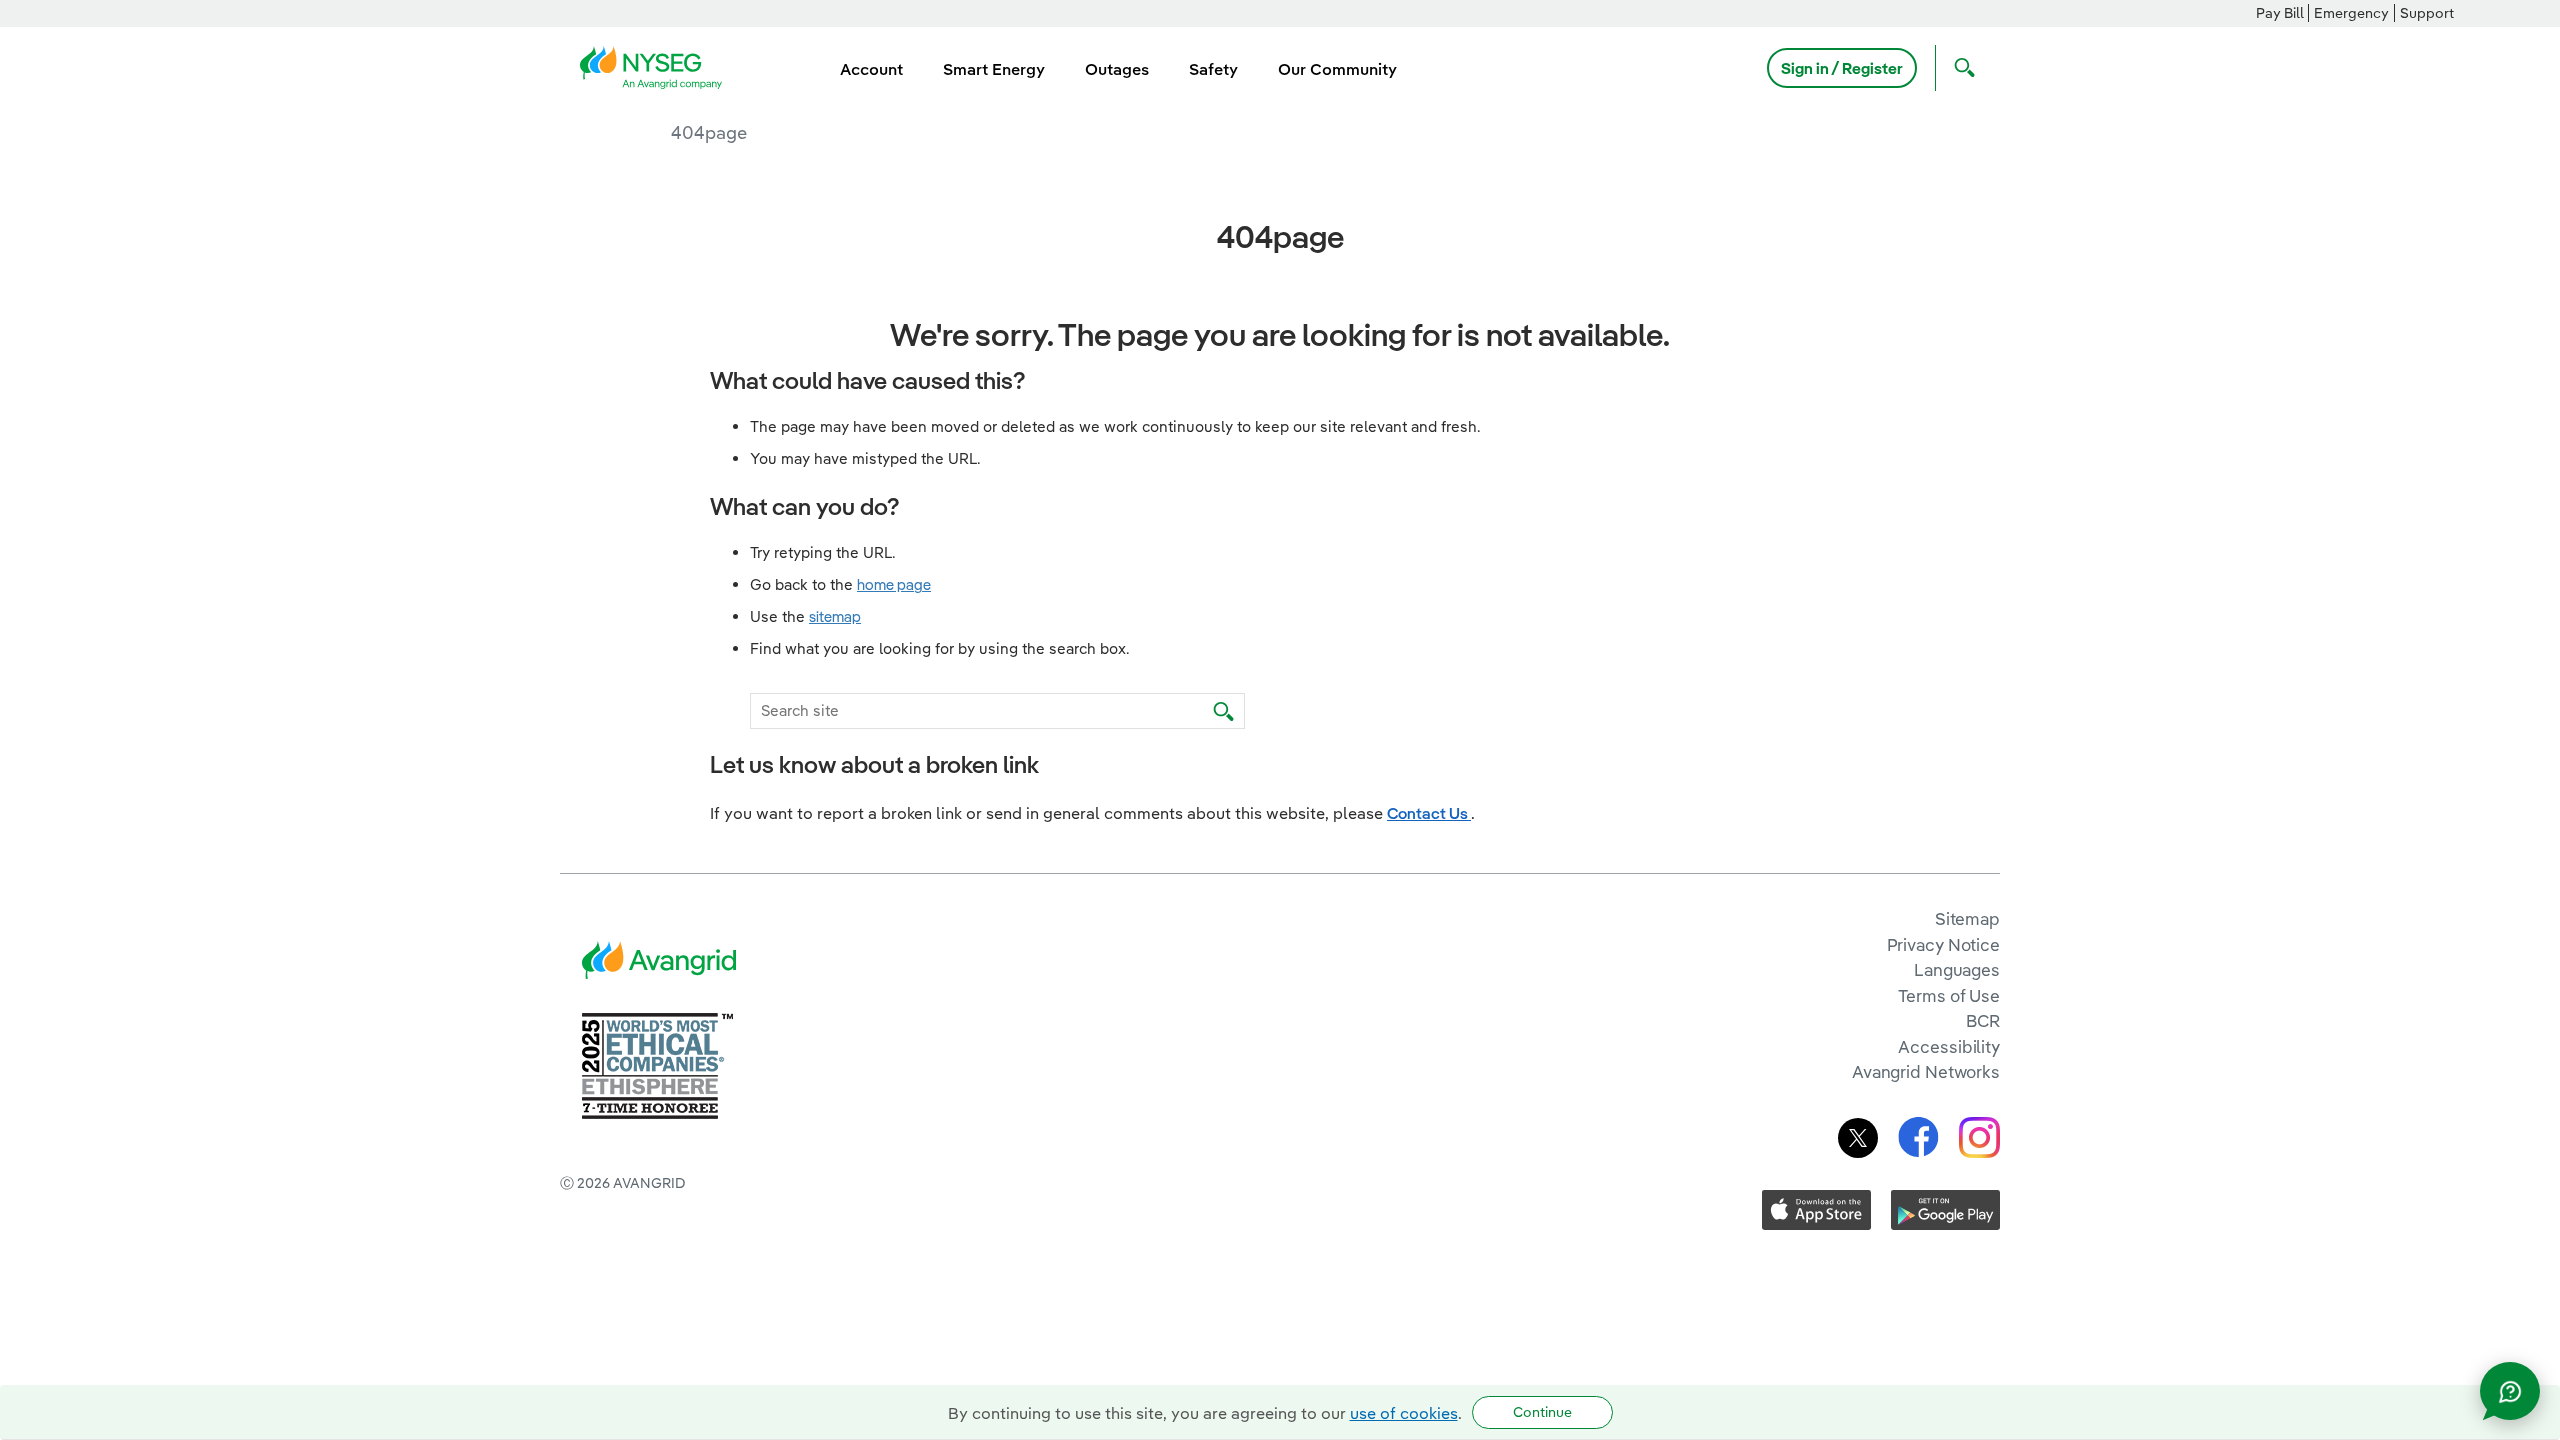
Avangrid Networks (1926, 1071)
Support (2427, 13)
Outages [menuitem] (1117, 69)
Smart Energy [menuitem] (994, 69)
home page (894, 584)
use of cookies (1404, 1413)
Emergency (2351, 13)
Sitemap (1967, 918)
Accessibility (1949, 1046)
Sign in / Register (1842, 68)
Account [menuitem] (871, 69)
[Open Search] (1960, 68)
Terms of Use (1949, 995)
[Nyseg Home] (657, 66)
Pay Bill (2280, 13)
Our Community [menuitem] (1337, 69)
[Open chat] (2510, 1391)
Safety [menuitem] (1213, 69)
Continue (1542, 1412)
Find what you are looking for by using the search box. (940, 648)
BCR (1983, 1020)
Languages (1957, 969)
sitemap (835, 616)
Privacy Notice (1943, 944)
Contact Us (1429, 813)
